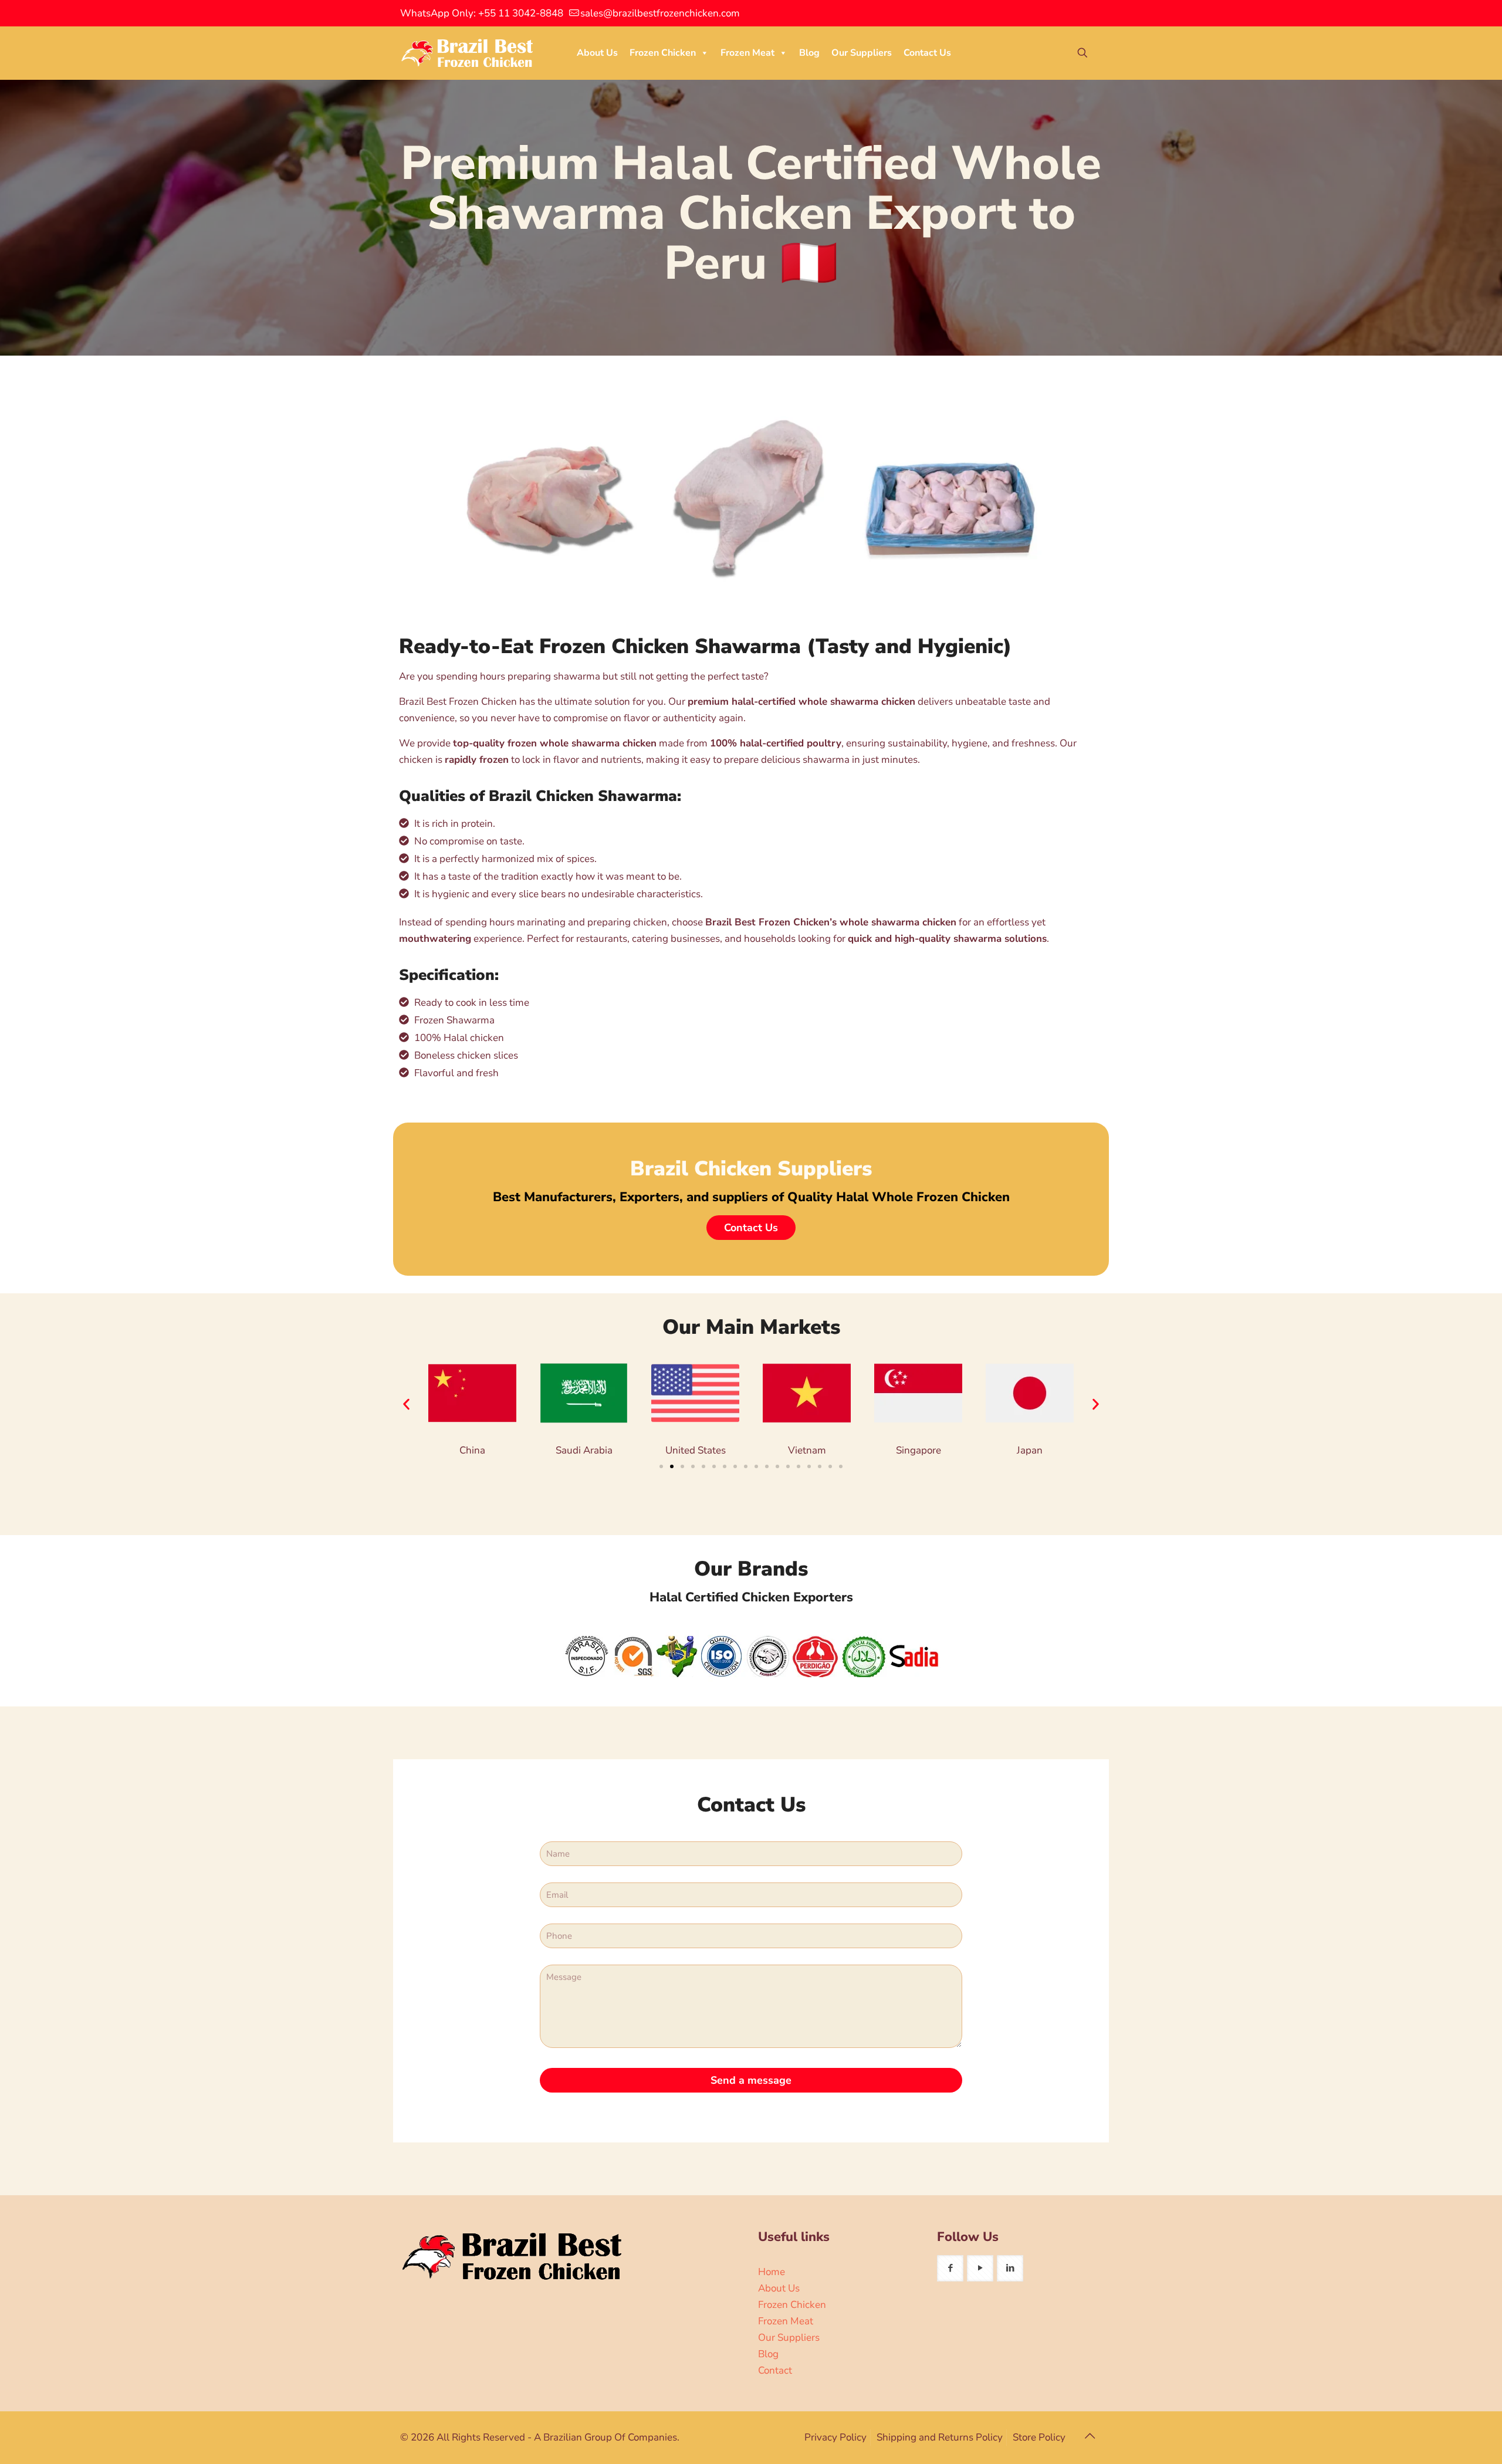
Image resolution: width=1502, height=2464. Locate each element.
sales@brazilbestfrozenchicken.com (660, 13)
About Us (597, 53)
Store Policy (1039, 2437)
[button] (406, 1404)
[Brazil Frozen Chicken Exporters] (468, 53)
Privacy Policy (835, 2437)
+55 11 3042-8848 (521, 13)
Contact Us (927, 53)
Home (772, 2272)
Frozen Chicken (663, 53)
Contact (775, 2370)
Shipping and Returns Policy (940, 2437)
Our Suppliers (862, 53)
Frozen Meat (747, 53)
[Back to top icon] (1090, 2436)
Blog (809, 53)
